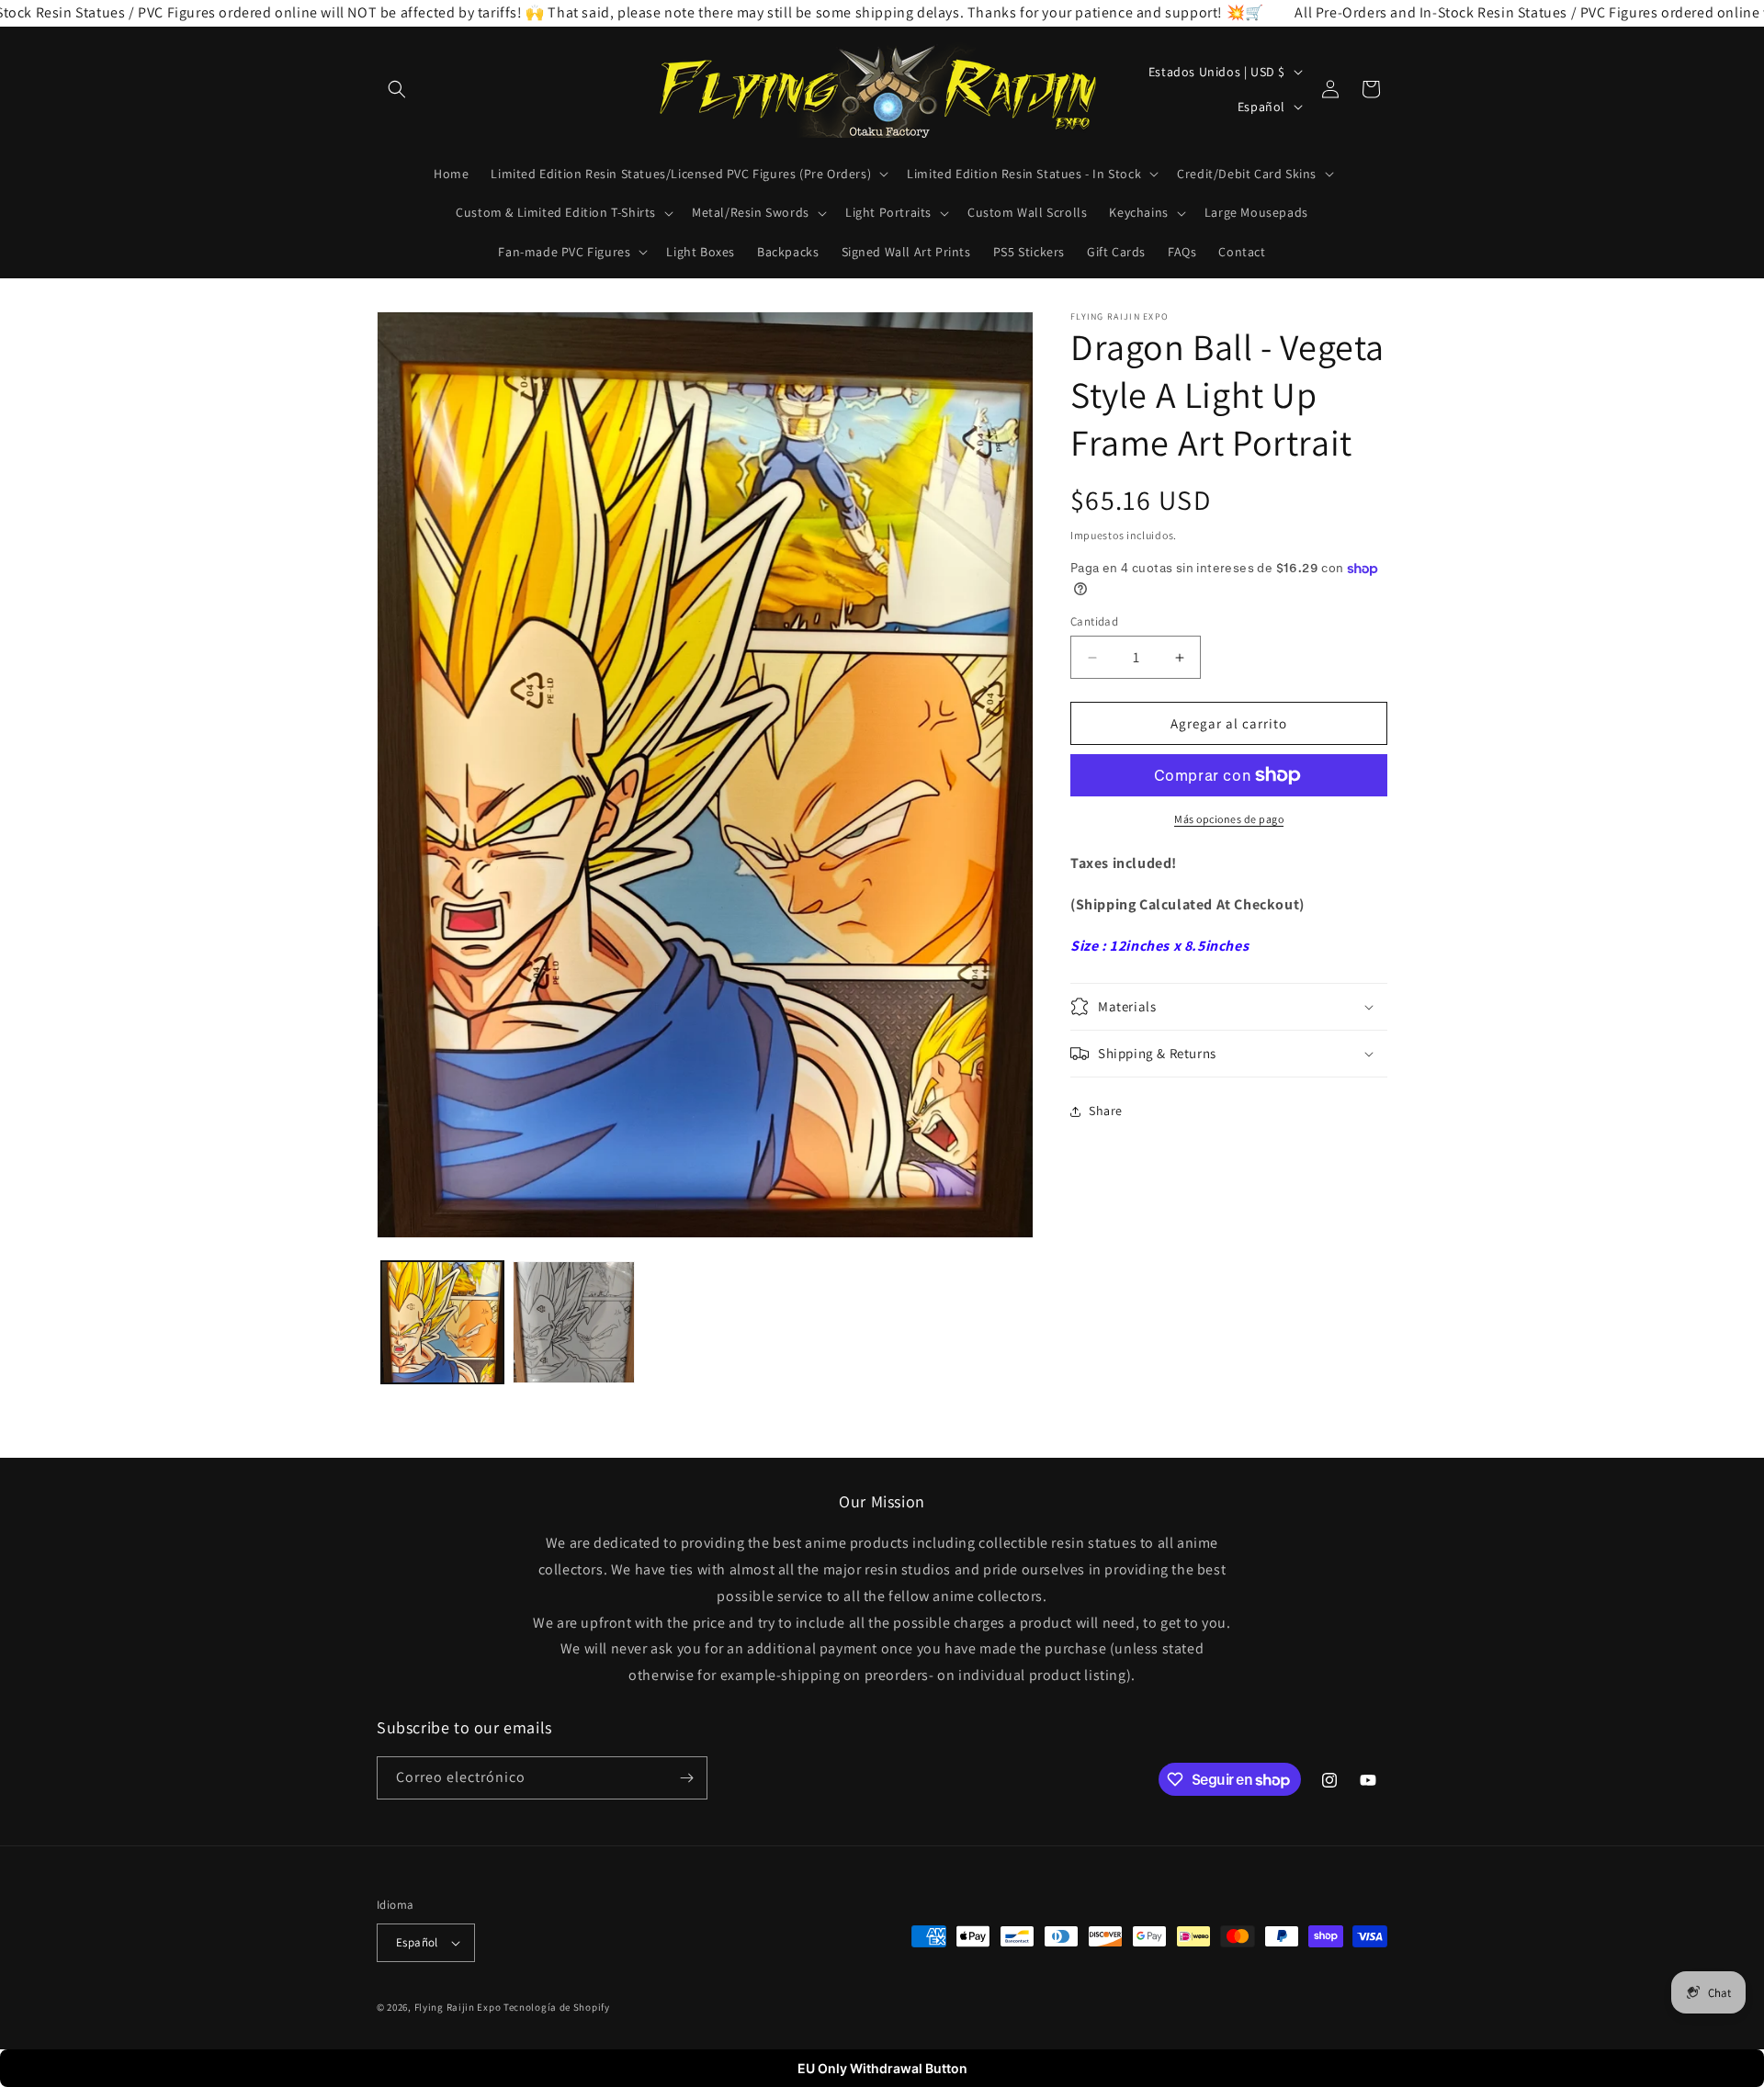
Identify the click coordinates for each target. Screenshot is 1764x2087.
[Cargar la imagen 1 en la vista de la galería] (442, 1322)
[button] (397, 89)
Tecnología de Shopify (557, 2007)
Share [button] (1106, 1111)
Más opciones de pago (1229, 819)
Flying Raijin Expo (458, 2007)
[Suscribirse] (686, 1778)
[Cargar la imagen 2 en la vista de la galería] (574, 1322)
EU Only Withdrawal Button (882, 2068)
